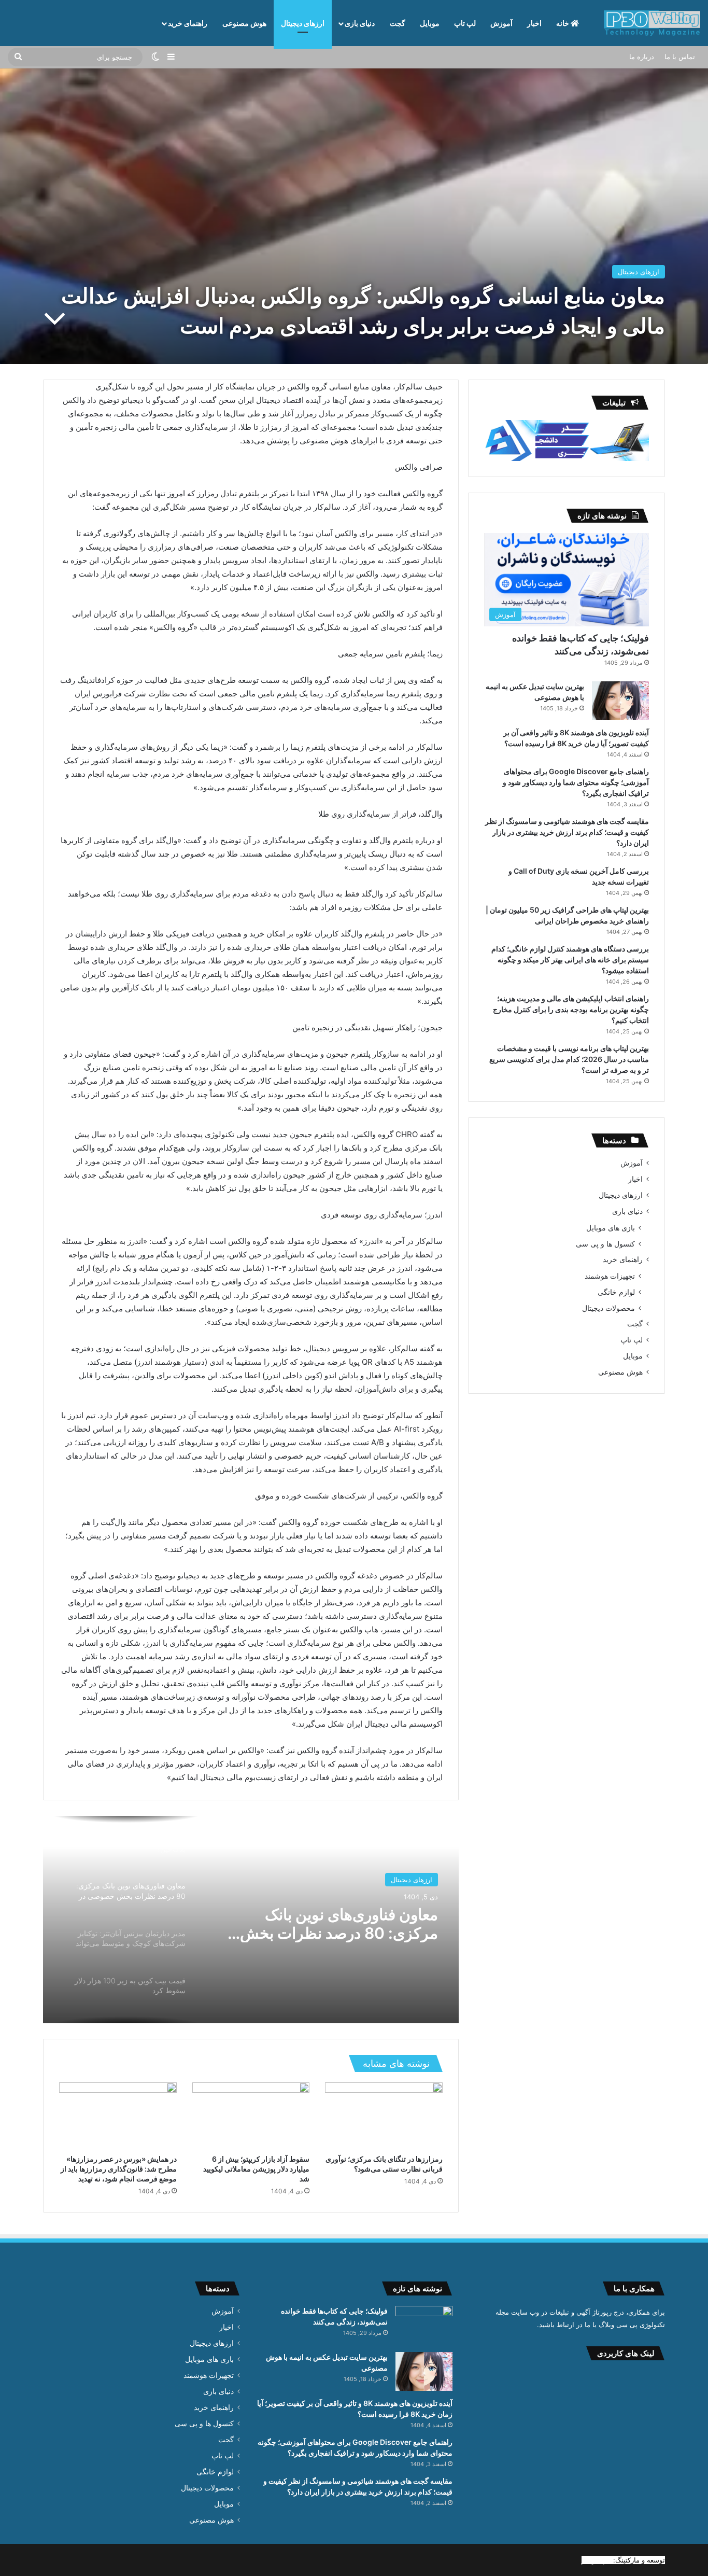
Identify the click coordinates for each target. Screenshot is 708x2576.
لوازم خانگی (616, 1292)
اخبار (534, 23)
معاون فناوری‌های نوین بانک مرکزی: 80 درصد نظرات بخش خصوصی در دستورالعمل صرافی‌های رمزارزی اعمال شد (339, 1924)
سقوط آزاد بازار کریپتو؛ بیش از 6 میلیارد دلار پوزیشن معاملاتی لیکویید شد (256, 2169)
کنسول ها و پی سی (605, 1244)
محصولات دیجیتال (608, 1308)
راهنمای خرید (188, 23)
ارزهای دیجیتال (303, 23)
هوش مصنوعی (244, 23)
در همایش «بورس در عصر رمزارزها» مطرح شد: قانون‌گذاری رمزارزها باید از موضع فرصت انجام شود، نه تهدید (119, 2169)
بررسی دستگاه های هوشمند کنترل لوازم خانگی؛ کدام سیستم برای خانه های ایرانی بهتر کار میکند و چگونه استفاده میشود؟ (570, 960)
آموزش (501, 23)
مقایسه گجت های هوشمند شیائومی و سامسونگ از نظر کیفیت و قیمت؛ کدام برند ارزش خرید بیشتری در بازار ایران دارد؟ (567, 832)
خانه (563, 23)
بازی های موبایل (611, 1228)
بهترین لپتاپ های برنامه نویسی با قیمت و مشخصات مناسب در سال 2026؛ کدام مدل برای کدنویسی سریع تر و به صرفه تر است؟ (569, 1059)
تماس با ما (680, 57)
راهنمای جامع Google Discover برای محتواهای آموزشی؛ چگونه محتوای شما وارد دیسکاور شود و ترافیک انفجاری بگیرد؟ (576, 782)
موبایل (430, 23)
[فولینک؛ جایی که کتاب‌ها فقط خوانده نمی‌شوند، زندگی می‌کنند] (424, 2325)
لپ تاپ (465, 23)
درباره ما (642, 57)
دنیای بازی (360, 23)
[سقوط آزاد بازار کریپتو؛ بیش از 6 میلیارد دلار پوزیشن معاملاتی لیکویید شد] (251, 2116)
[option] (251, 1920)
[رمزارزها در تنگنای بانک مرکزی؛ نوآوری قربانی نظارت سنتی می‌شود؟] (384, 2116)
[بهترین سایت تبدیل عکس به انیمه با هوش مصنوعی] (620, 701)
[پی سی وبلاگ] (652, 23)
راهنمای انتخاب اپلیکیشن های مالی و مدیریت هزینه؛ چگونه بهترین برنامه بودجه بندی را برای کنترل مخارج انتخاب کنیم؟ (571, 1009)
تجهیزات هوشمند (610, 1276)
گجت (398, 23)
